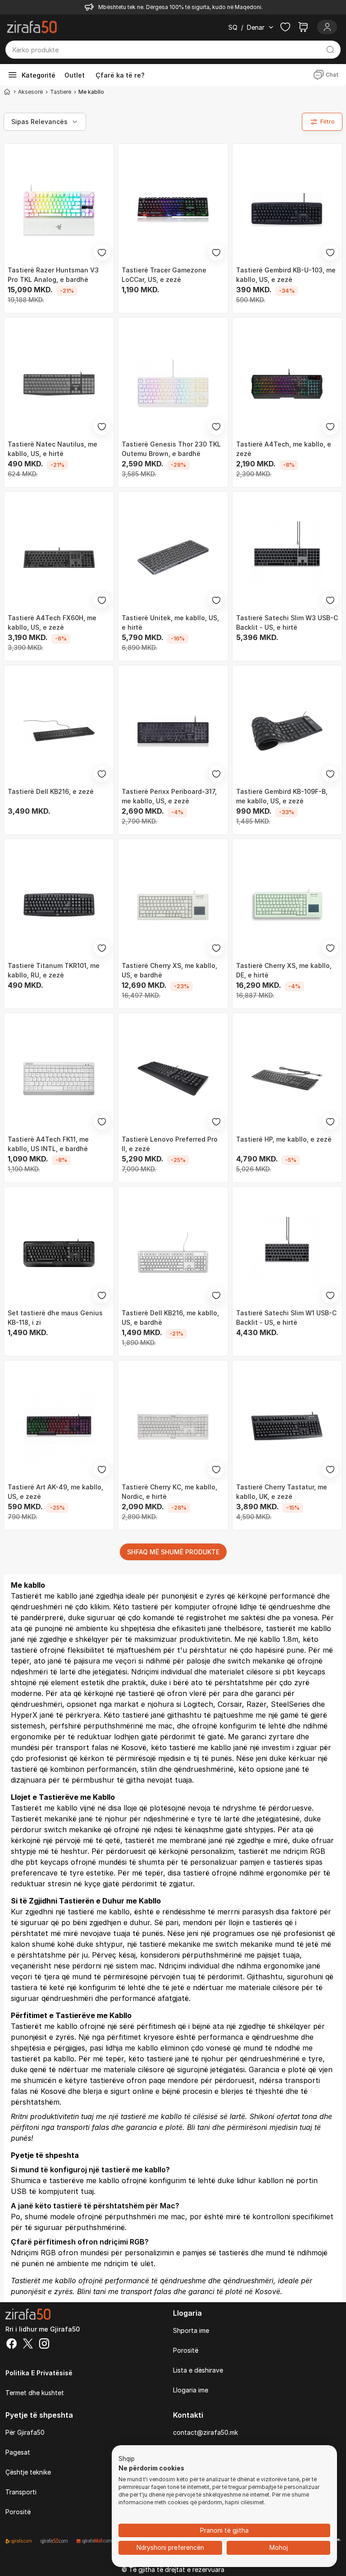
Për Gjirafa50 (25, 2432)
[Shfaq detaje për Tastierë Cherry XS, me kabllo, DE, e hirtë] (287, 905)
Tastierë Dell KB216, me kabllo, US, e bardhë (170, 1318)
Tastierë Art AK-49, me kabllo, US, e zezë (55, 1492)
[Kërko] (330, 50)
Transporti (21, 2492)
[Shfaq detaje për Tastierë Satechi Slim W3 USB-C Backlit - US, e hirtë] (287, 557)
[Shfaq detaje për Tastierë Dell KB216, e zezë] (59, 731)
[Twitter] (28, 2345)
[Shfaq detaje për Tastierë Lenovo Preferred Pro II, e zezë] (173, 1079)
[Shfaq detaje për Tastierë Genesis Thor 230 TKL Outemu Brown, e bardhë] (173, 383)
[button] (127, 2459)
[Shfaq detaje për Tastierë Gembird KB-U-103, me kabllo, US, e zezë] (287, 210)
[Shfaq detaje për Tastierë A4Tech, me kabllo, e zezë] (287, 383)
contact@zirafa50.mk (205, 2432)
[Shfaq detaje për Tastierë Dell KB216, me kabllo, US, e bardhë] (173, 1252)
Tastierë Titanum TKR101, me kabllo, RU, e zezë (54, 970)
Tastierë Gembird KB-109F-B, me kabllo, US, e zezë (282, 796)
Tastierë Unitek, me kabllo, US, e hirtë (170, 622)
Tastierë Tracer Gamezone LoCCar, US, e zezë (164, 275)
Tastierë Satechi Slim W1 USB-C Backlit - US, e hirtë (286, 1318)
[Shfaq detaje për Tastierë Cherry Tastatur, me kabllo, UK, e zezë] (287, 1426)
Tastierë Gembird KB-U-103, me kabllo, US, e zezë (286, 275)
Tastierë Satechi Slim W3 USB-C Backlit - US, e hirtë (287, 622)
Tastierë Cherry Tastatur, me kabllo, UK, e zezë (282, 1492)
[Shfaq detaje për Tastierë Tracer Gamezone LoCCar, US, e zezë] (173, 210)
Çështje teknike (28, 2472)
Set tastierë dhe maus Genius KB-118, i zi (55, 1318)
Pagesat (18, 2452)
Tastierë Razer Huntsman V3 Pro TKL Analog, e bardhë (53, 275)
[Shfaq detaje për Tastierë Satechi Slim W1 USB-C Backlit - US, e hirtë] (287, 1252)
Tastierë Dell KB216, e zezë (51, 791)
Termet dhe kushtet (35, 2393)
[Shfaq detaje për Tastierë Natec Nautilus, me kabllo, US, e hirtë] (59, 383)
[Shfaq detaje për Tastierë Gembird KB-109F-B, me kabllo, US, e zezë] (287, 731)
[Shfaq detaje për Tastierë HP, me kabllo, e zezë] (287, 1079)
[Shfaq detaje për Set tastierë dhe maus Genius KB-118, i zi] (59, 1252)
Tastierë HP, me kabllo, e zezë (284, 1139)
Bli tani (198, 2127)
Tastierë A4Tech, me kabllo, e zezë (284, 449)
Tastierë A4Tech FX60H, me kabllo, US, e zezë (52, 622)
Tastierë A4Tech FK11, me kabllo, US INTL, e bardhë (48, 1144)
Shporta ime (191, 2330)
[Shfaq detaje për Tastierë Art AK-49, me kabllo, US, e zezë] (59, 1426)
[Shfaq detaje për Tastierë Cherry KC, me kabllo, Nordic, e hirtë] (173, 1426)
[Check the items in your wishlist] (285, 27)
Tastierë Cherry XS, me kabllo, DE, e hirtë (284, 970)
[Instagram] (44, 2345)
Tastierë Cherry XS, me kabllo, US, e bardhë (169, 970)
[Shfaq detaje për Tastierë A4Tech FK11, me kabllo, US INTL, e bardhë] (59, 1079)
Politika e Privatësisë (39, 2373)
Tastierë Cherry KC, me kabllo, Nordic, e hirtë (169, 1492)
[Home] (7, 92)
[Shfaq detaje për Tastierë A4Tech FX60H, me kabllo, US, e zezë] (59, 557)
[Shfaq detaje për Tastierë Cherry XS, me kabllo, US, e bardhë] (173, 905)
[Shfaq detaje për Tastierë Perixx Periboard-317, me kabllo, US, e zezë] (173, 731)
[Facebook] (12, 2345)
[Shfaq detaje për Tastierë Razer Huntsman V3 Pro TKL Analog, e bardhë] (59, 210)
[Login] (327, 27)
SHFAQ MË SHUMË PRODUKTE (173, 1552)
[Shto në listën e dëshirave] (102, 253)
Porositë (186, 2350)
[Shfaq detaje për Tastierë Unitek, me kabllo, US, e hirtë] (173, 557)
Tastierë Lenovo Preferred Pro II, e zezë (170, 1144)
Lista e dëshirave (198, 2370)
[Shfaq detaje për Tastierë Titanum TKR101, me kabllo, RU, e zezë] (59, 905)
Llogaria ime (191, 2390)
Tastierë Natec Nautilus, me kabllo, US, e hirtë (52, 449)
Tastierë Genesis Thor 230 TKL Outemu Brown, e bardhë (171, 449)
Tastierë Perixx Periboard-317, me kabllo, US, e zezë (169, 796)
